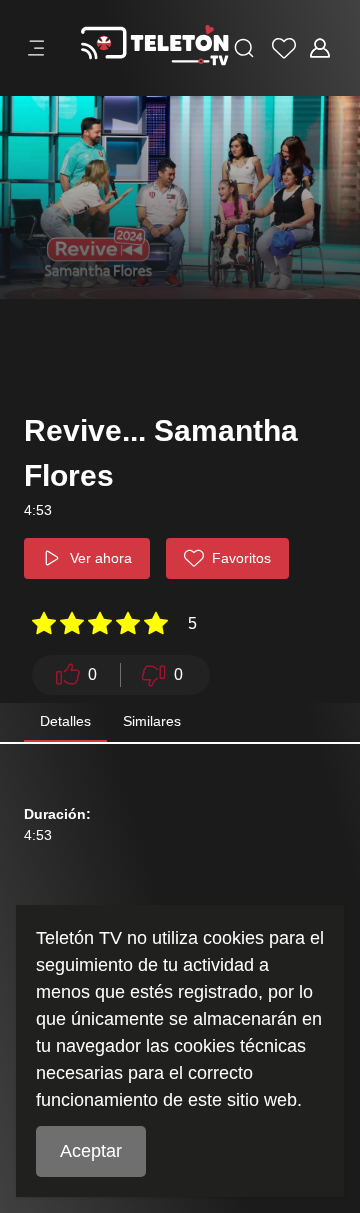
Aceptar (91, 1151)
